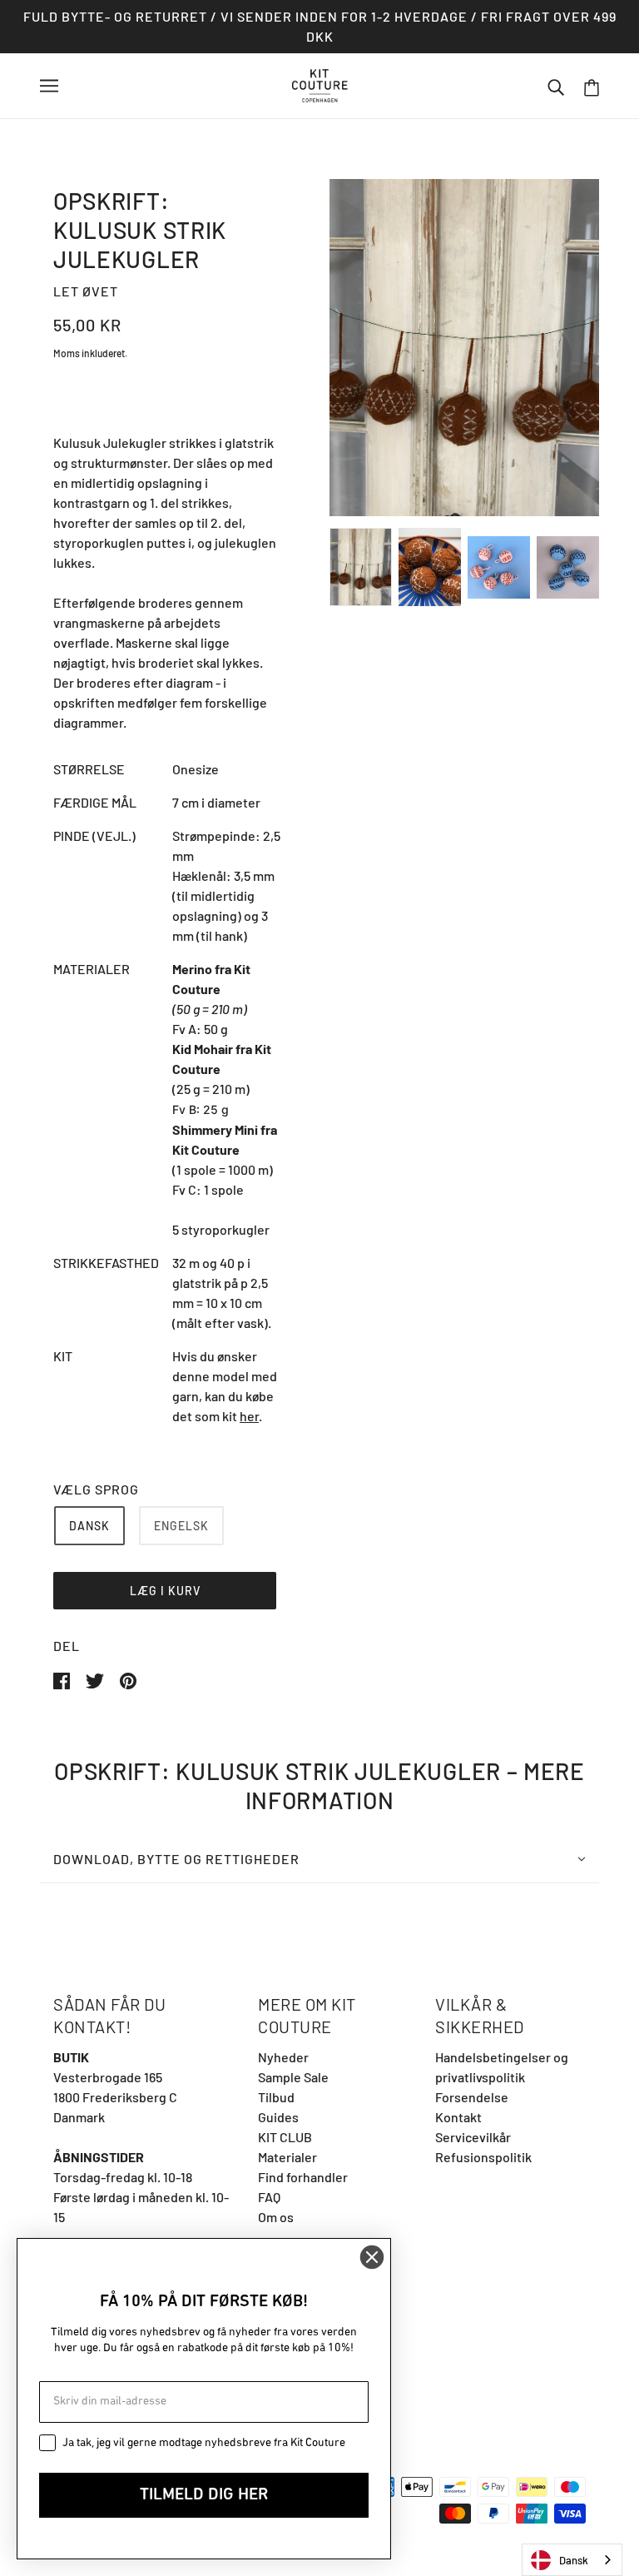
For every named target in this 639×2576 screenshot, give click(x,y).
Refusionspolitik (483, 2157)
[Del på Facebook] (63, 1679)
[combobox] (572, 2560)
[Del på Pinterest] (128, 1679)
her (249, 1416)
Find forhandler (303, 2177)
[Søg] (556, 86)
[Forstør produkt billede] (464, 348)
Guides (278, 2117)
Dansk (574, 2560)
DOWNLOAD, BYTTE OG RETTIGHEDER (176, 1859)
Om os (276, 2217)
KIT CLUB (285, 2137)
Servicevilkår (473, 2137)
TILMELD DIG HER (204, 2495)
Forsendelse (472, 2097)
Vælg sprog (96, 1489)
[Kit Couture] (320, 84)
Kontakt (458, 2117)
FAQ (269, 2197)
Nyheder (283, 2057)
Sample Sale (293, 2077)
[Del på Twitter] (96, 1679)
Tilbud (276, 2097)
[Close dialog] (372, 2257)
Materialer (287, 2157)
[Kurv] (592, 86)
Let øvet (86, 291)
